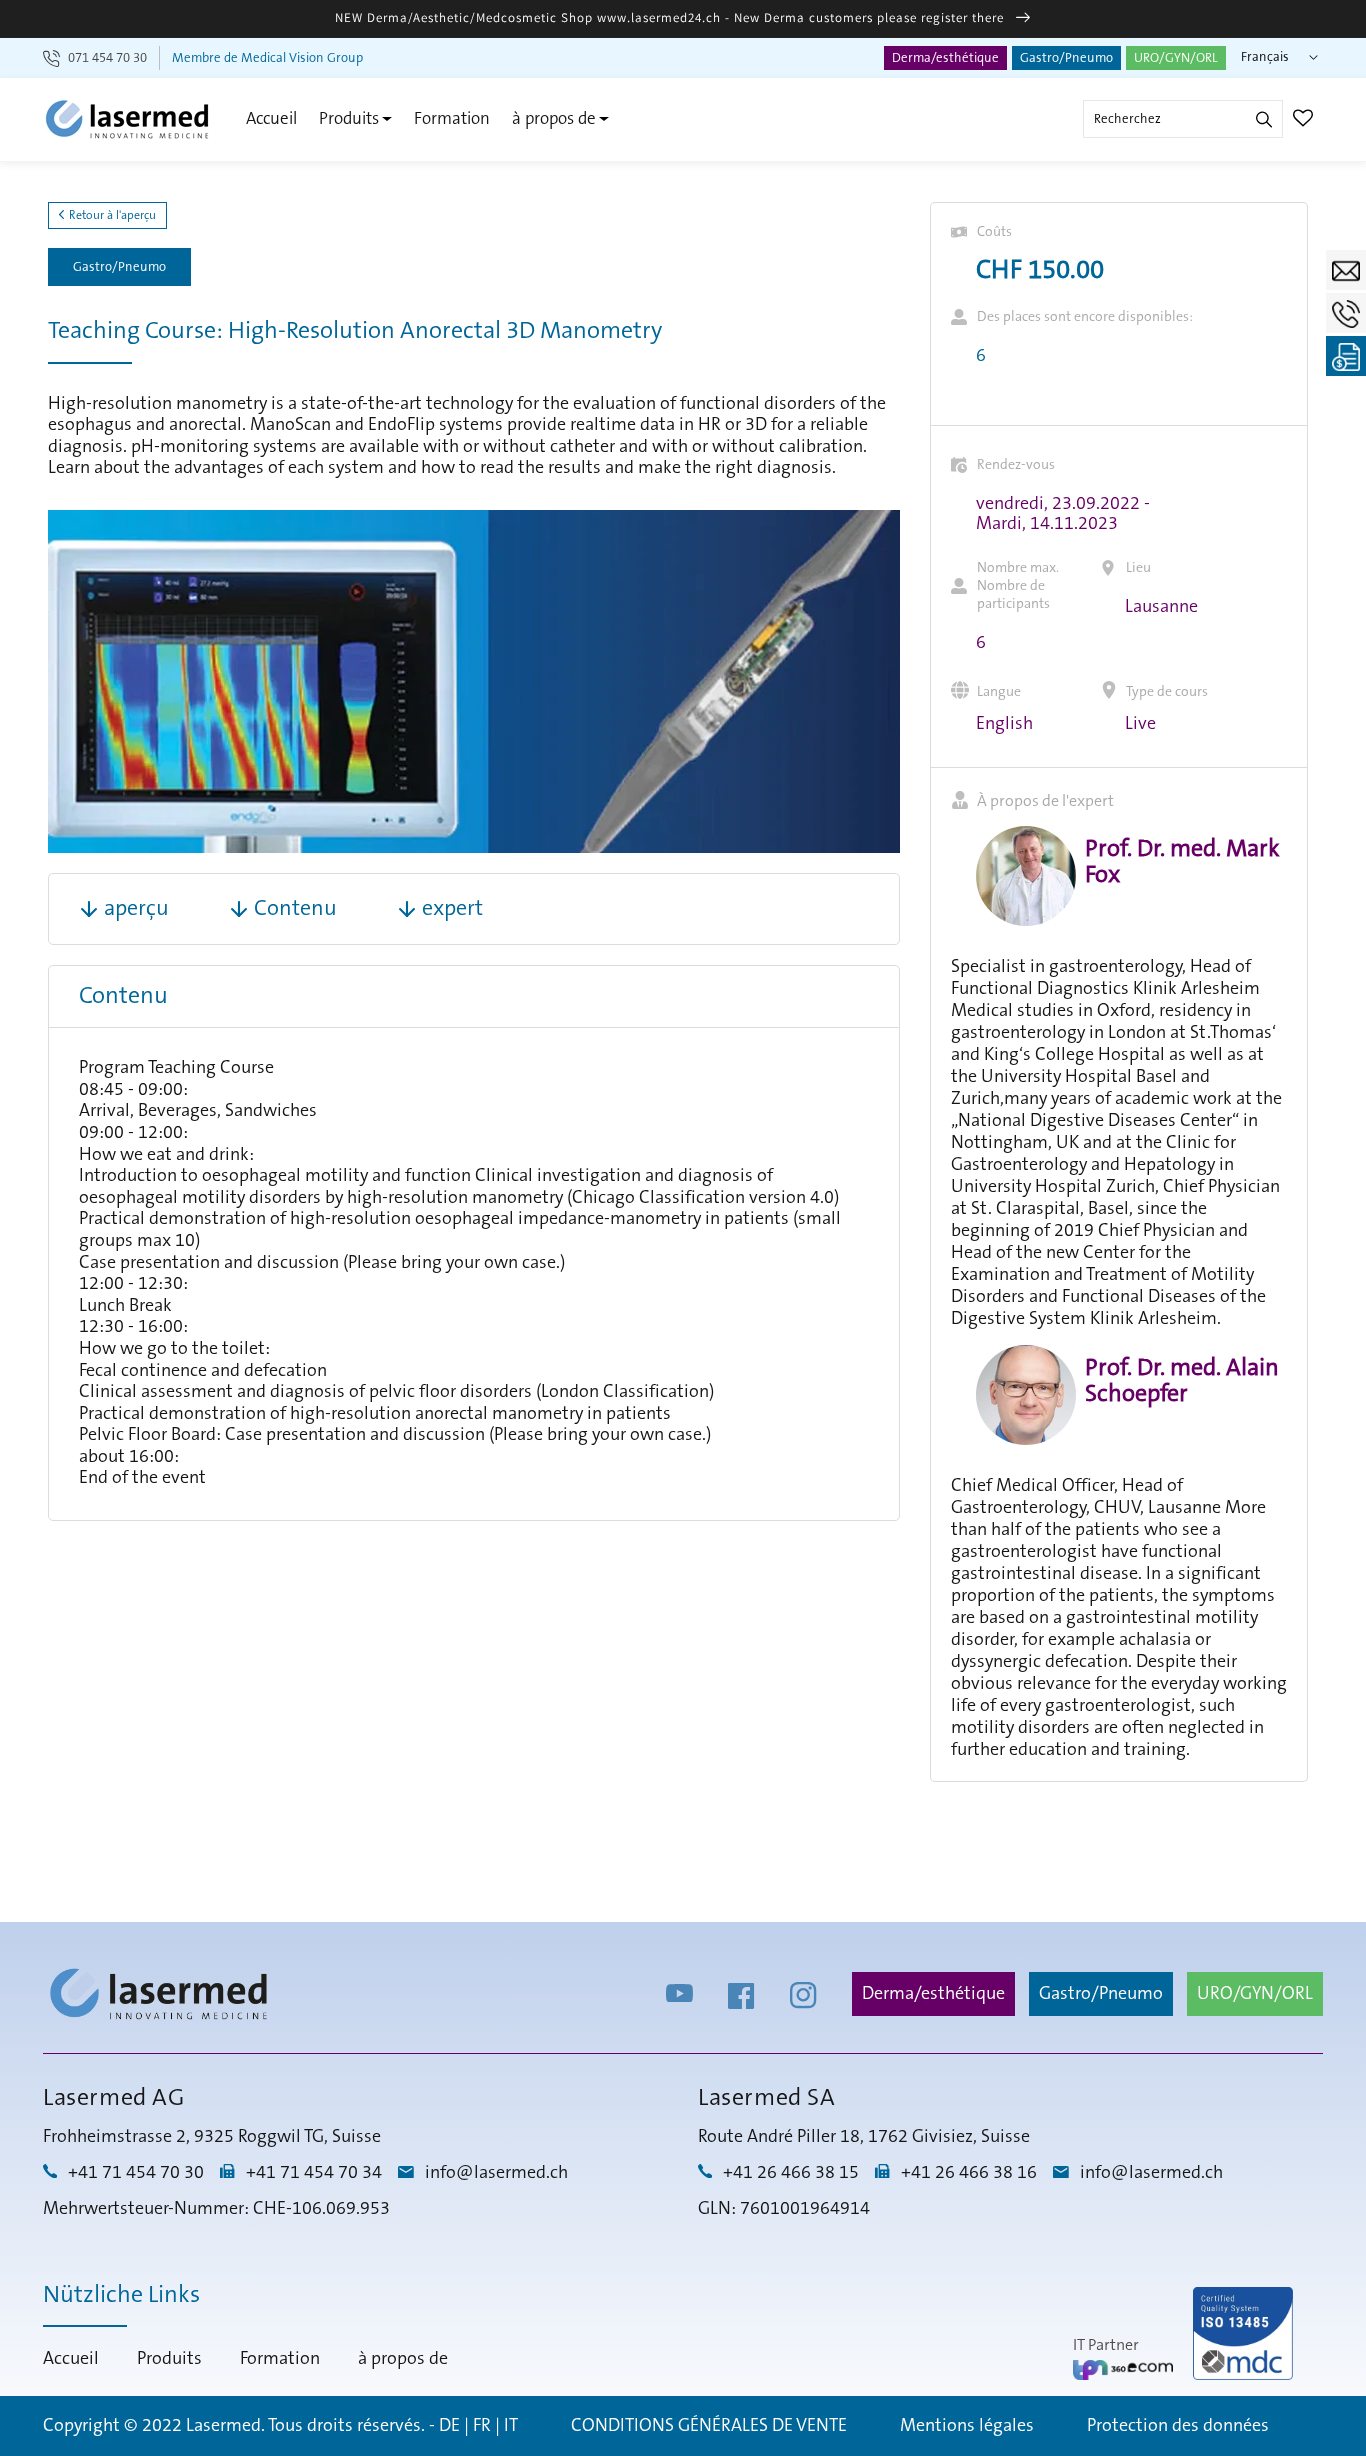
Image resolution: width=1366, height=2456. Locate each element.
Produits (349, 118)
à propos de (554, 118)
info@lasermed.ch (496, 2173)
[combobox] (1183, 119)
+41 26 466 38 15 (791, 2173)
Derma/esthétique (945, 58)
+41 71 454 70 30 (136, 2173)
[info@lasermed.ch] (1346, 270)
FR (482, 2426)
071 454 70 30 (107, 58)
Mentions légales (967, 2426)
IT (511, 2426)
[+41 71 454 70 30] (1346, 313)
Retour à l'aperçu (111, 215)
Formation (452, 118)
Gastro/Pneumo (1066, 58)
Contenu (295, 909)
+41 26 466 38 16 (969, 2173)
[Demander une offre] (1346, 356)
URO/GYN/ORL (1176, 58)
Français (1265, 57)
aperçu (136, 909)
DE (449, 2426)
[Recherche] (1264, 119)
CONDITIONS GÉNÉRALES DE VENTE (709, 2426)
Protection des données (1178, 2426)
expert (452, 909)
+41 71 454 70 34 (314, 2173)
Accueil (271, 118)
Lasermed (223, 2426)
